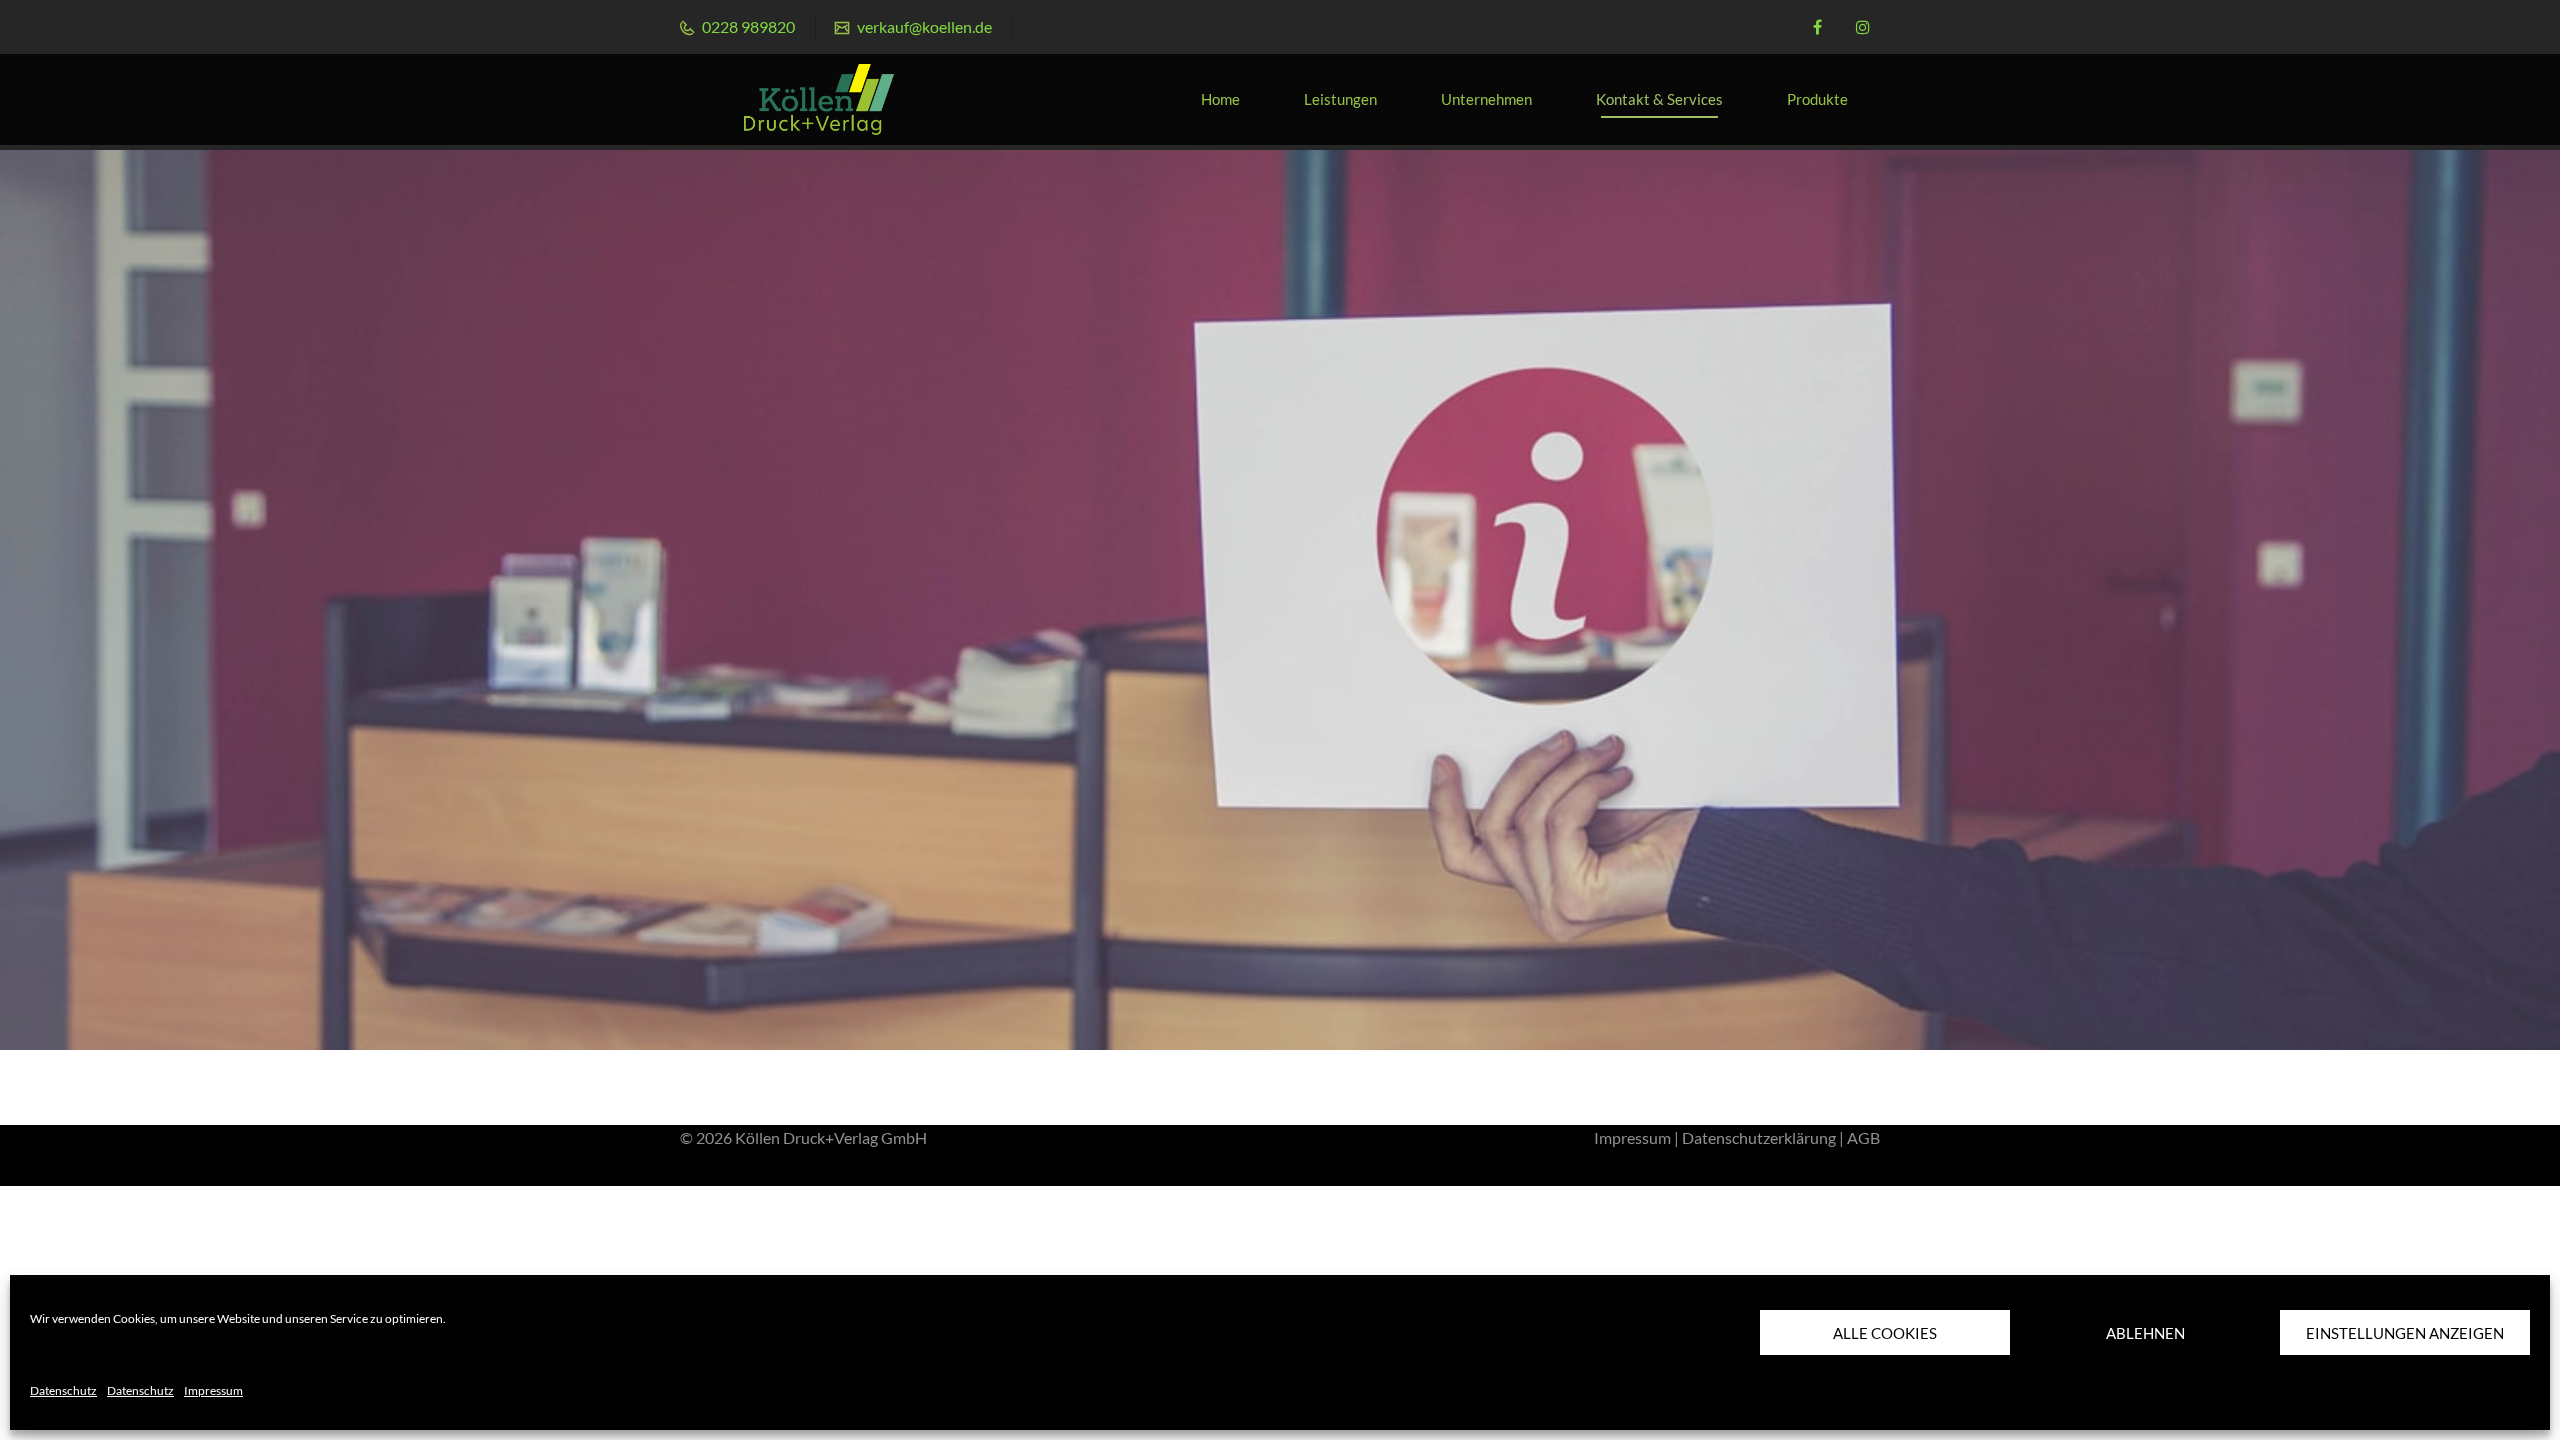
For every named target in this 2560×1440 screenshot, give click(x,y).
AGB (1863, 1137)
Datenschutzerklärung (1759, 1137)
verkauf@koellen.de (923, 26)
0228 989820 (747, 26)
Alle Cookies (1885, 1333)
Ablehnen (2145, 1333)
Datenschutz (63, 1390)
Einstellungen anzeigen (2405, 1333)
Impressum (213, 1390)
